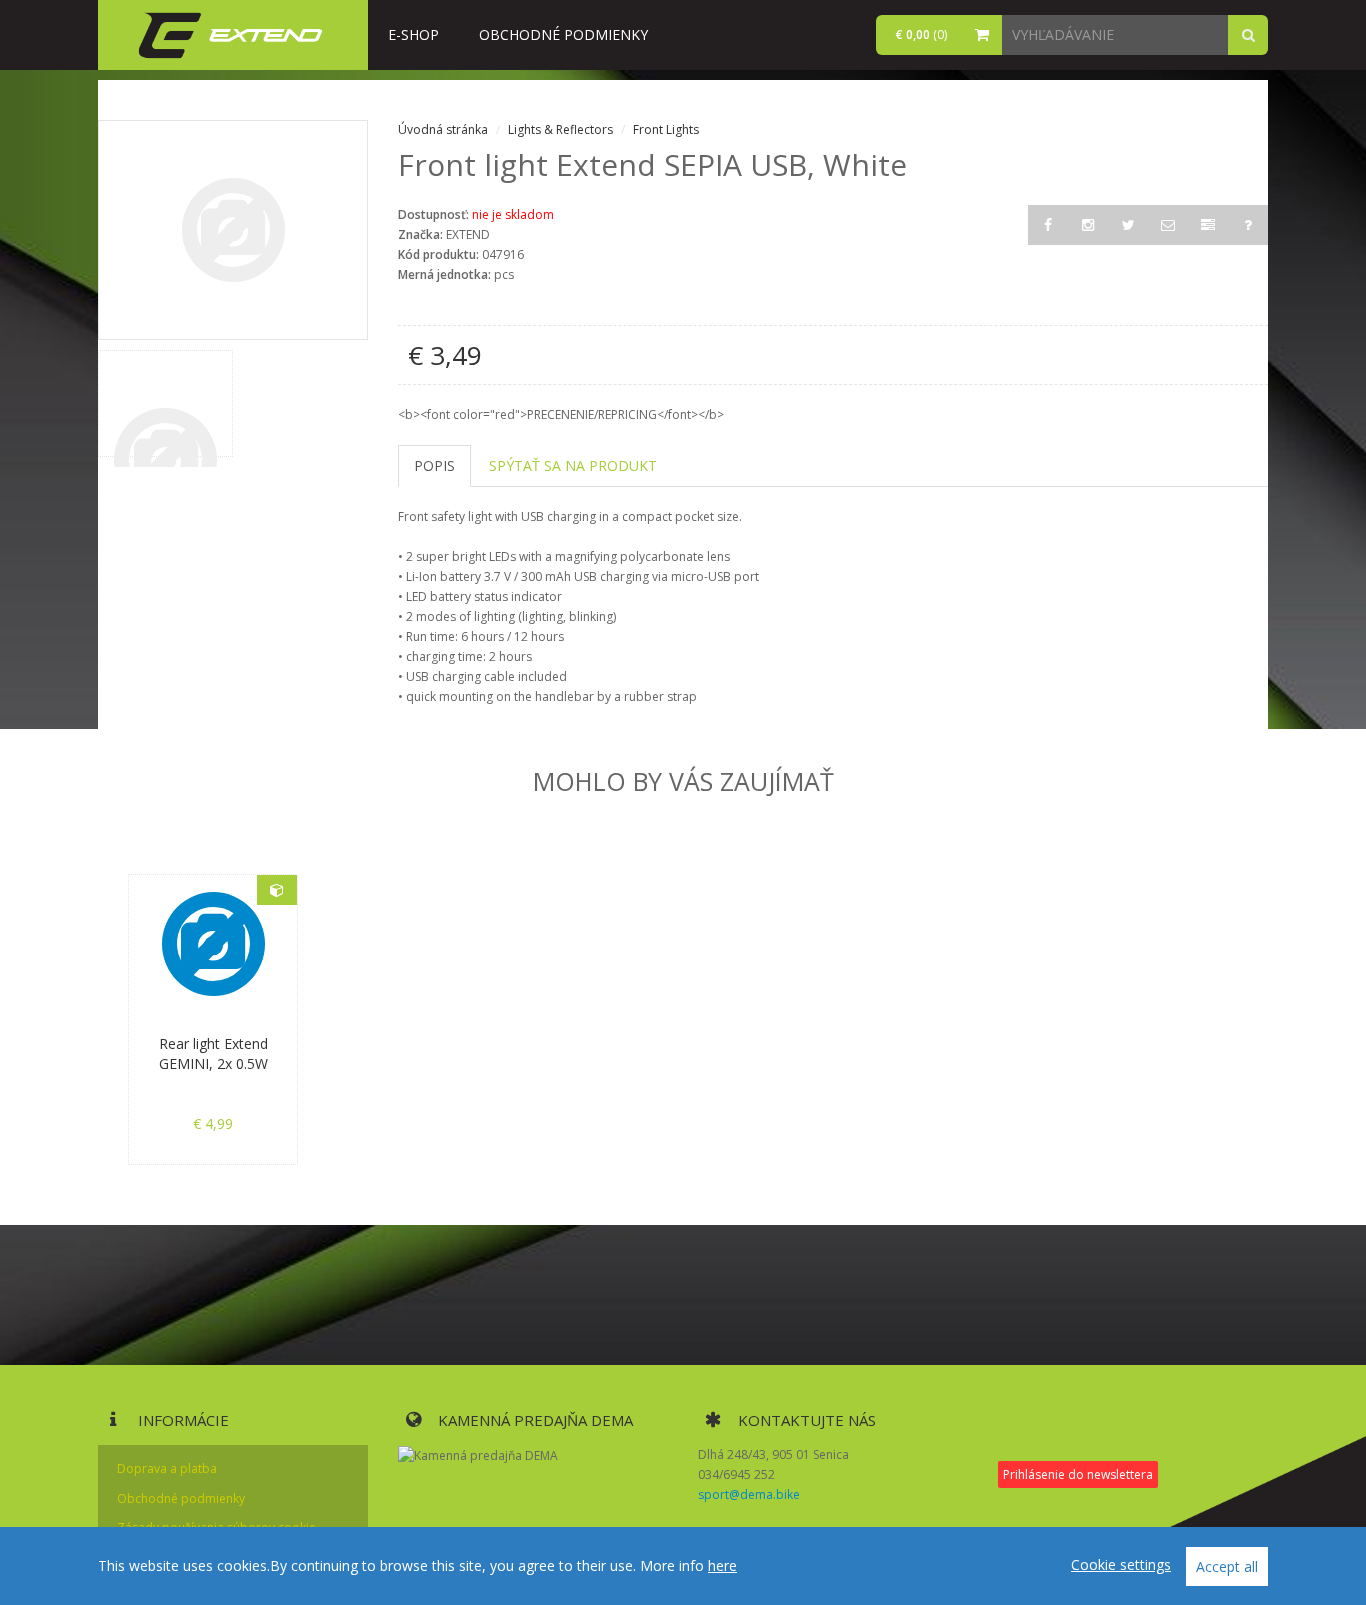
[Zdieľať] (1168, 225)
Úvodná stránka (443, 129)
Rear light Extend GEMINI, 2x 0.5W (213, 1053)
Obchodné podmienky (563, 34)
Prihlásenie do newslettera (1078, 1474)
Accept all (1227, 1566)
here (722, 1565)
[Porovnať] (1208, 225)
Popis (434, 465)
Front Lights (666, 129)
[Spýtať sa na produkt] (1248, 225)
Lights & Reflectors (562, 129)
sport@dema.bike (749, 1494)
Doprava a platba (167, 1468)
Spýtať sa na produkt (573, 465)
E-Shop (413, 34)
